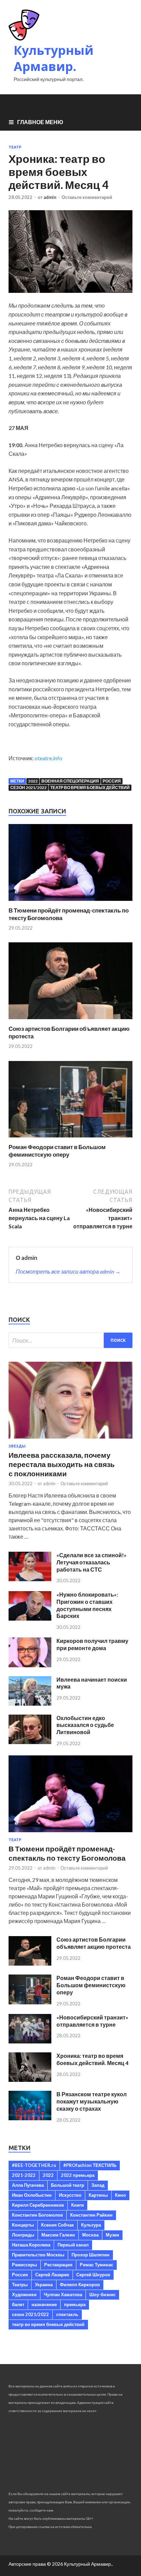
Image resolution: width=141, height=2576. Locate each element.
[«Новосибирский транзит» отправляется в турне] (30, 2041)
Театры (20, 2285)
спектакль (67, 2314)
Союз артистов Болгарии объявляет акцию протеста (94, 1943)
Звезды (17, 1446)
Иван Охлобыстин (32, 2195)
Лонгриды (23, 2235)
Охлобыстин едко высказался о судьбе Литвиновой (85, 1725)
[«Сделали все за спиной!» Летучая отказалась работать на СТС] (30, 1579)
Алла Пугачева (28, 2185)
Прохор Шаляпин (91, 2255)
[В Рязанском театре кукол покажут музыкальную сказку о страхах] (30, 2118)
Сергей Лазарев (52, 2275)
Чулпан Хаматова (63, 2294)
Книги (78, 2205)
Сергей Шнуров (93, 2275)
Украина (44, 2285)
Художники (24, 2294)
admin (50, 197)
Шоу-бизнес (102, 2294)
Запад (98, 2185)
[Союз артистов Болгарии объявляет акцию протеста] (70, 1021)
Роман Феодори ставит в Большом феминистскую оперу (57, 1151)
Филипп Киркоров (80, 2285)
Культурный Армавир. (54, 58)
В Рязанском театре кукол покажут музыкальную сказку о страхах (92, 2101)
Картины (98, 2195)
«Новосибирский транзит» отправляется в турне (92, 2021)
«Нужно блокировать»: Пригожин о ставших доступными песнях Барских (87, 1605)
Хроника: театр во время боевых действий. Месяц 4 (92, 2059)
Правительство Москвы (38, 2255)
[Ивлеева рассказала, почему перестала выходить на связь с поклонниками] (70, 1440)
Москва (90, 2235)
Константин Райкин (91, 2215)
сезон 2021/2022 (28, 788)
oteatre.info (48, 758)
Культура (91, 2225)
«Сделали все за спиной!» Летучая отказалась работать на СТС (92, 1562)
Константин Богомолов (37, 2215)
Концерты (23, 2225)
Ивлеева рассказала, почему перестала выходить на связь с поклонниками (62, 1464)
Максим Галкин (58, 2235)
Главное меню (40, 122)
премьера (75, 2304)
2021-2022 (24, 2175)
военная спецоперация (70, 781)
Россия (112, 781)
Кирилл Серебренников (38, 2205)
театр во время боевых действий (90, 788)
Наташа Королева (31, 2245)
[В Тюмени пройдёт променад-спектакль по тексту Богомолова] (70, 902)
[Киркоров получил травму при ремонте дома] (30, 1665)
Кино (120, 2195)
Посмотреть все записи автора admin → (68, 1271)
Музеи (112, 2235)
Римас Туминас (97, 2265)
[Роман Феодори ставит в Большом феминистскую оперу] (70, 1139)
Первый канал (73, 2245)
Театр (15, 147)
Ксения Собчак (57, 2225)
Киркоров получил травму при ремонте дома (92, 1644)
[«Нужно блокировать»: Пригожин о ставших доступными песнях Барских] (30, 1618)
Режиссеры (24, 2265)
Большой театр (68, 2185)
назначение (44, 2304)
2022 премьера (78, 2175)
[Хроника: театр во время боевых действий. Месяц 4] (30, 2080)
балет (18, 2304)
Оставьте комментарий (87, 197)
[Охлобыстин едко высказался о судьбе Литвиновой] (30, 1742)
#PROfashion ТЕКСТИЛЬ (90, 2165)
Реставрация (58, 2265)
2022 (33, 781)
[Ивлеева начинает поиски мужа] (30, 1703)
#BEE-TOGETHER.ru (34, 2165)
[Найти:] (70, 1340)
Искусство (70, 2195)
